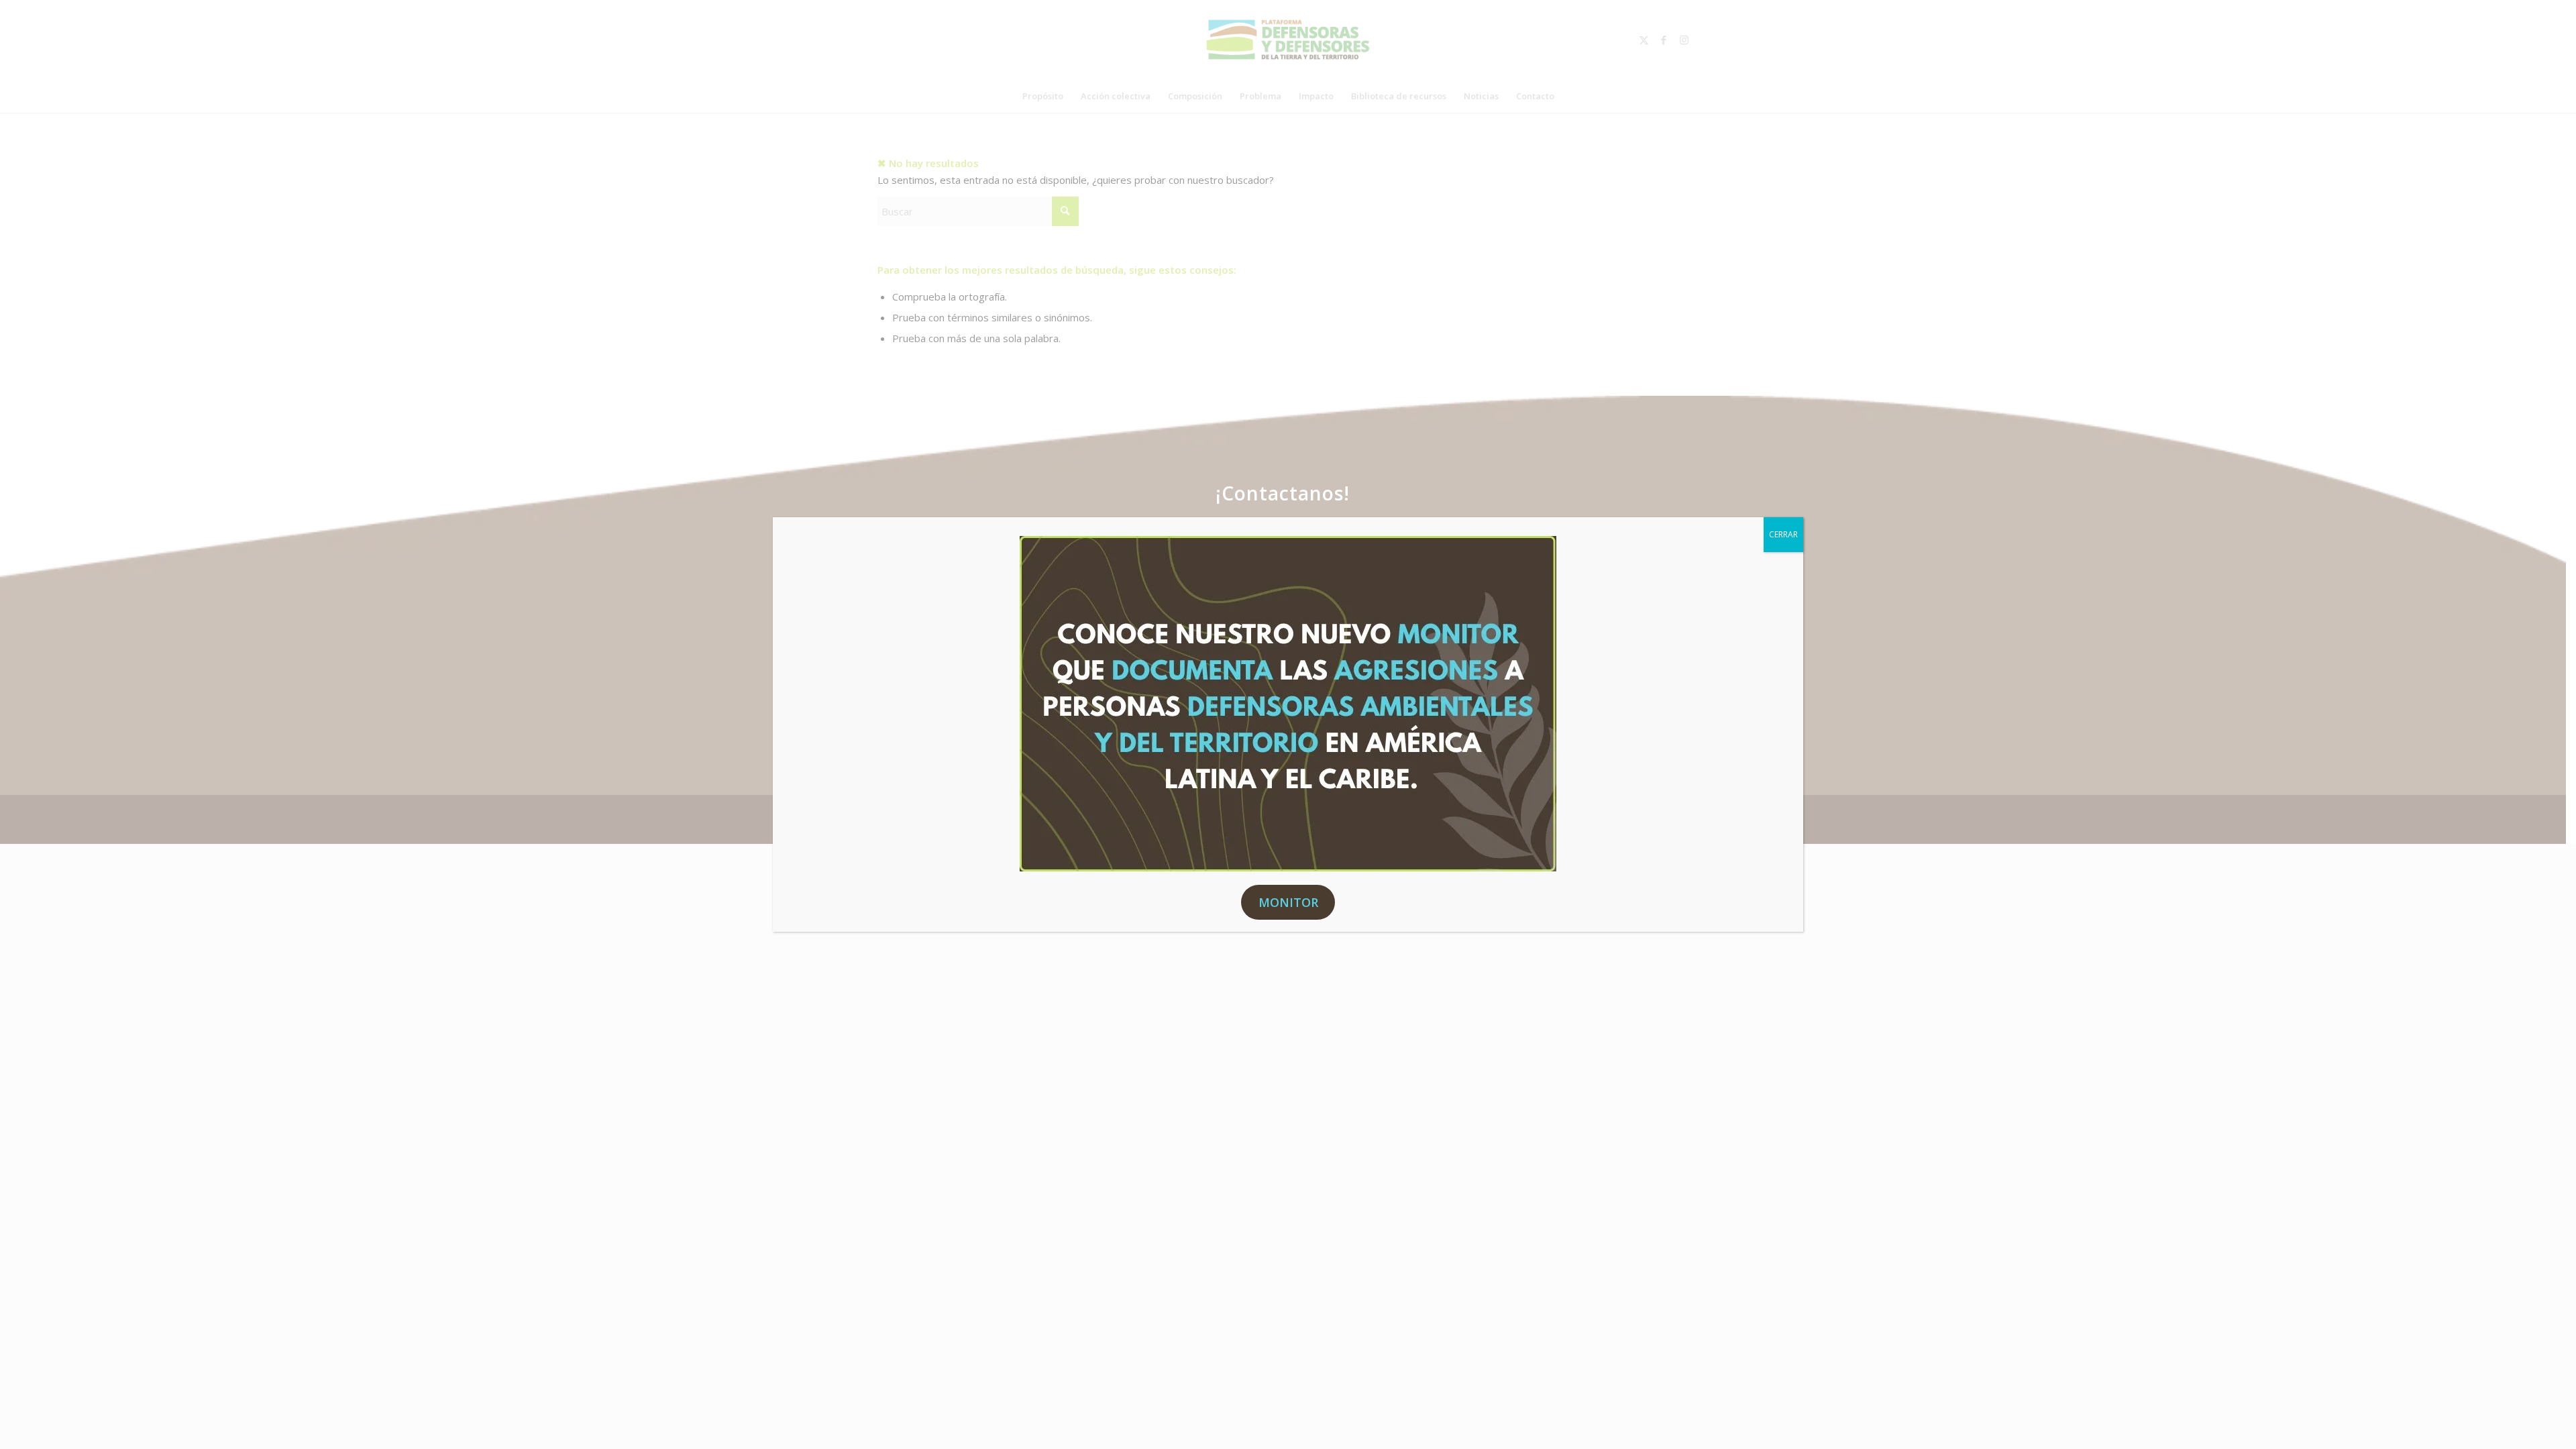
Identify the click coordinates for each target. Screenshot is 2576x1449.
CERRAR (1783, 534)
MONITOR (1288, 902)
